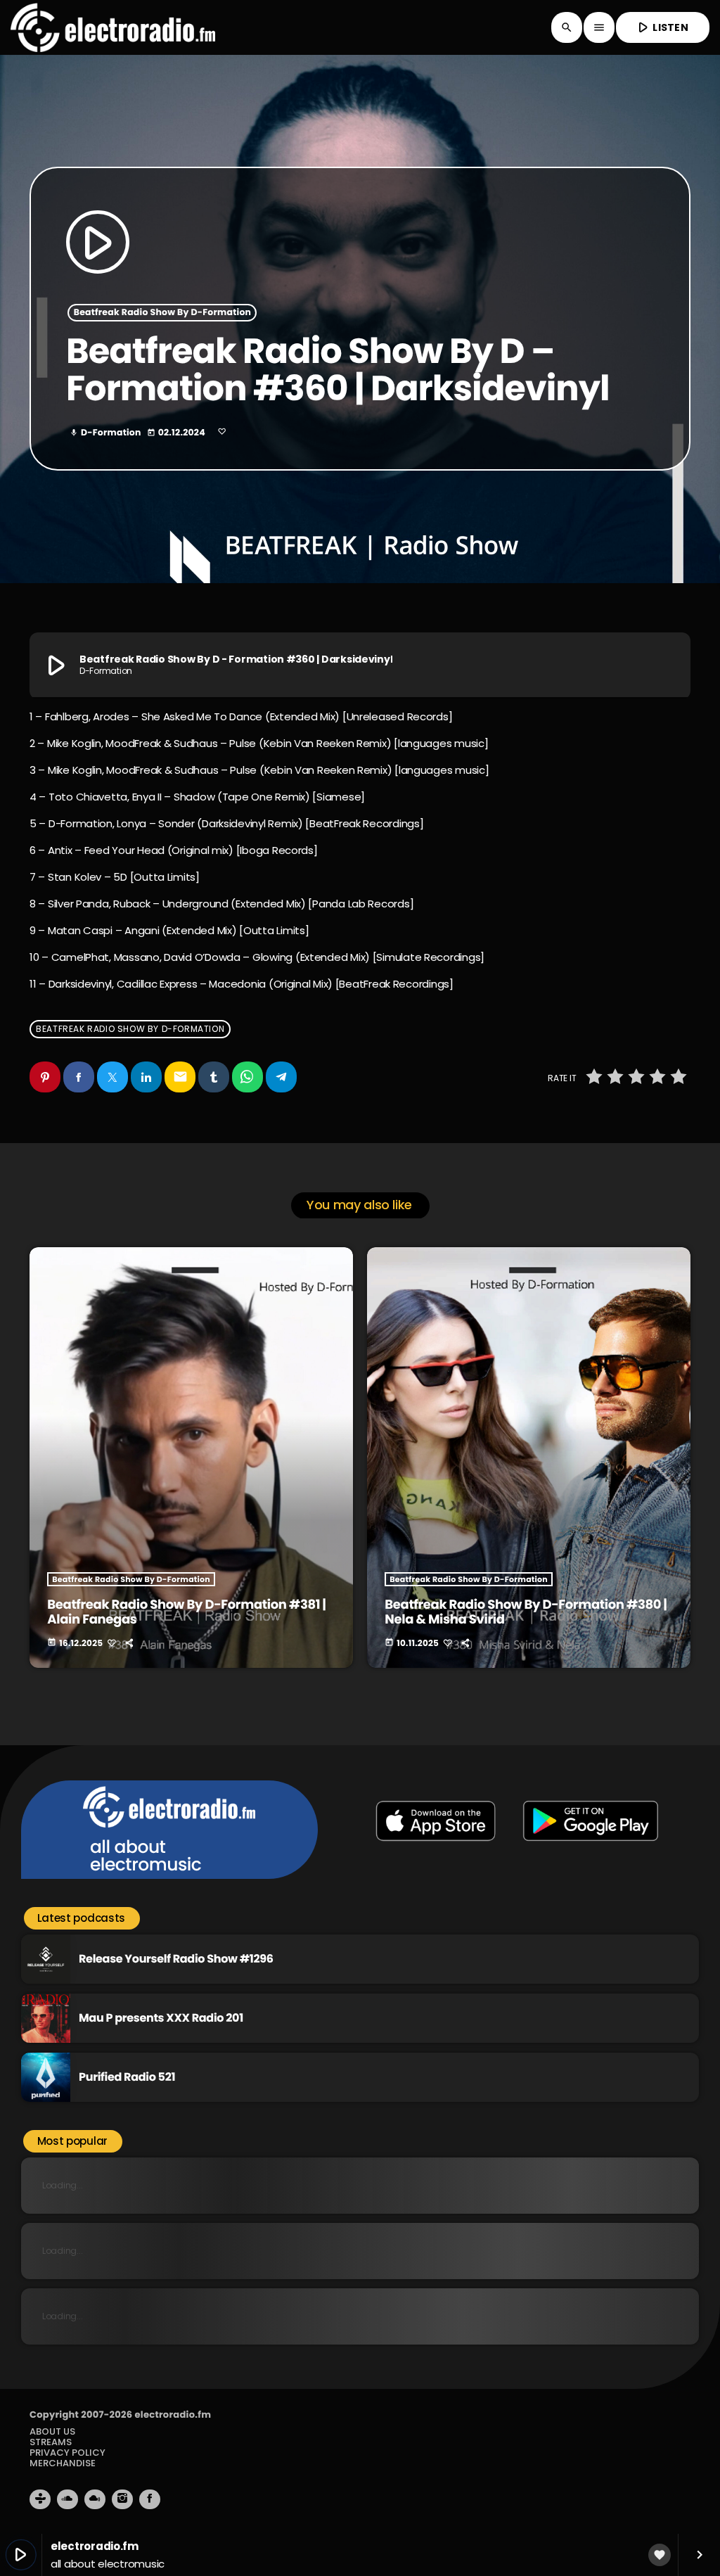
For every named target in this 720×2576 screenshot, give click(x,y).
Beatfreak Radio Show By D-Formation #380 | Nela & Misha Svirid (526, 1613)
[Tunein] (40, 2499)
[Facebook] (150, 2499)
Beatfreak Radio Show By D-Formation (163, 313)
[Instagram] (122, 2499)
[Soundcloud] (67, 2499)
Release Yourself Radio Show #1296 (176, 1959)
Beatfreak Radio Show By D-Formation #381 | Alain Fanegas (186, 1613)
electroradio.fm (173, 2415)
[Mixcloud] (95, 2499)
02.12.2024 (177, 433)
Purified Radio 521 (127, 2077)
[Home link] (113, 27)
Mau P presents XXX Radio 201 (161, 2018)
